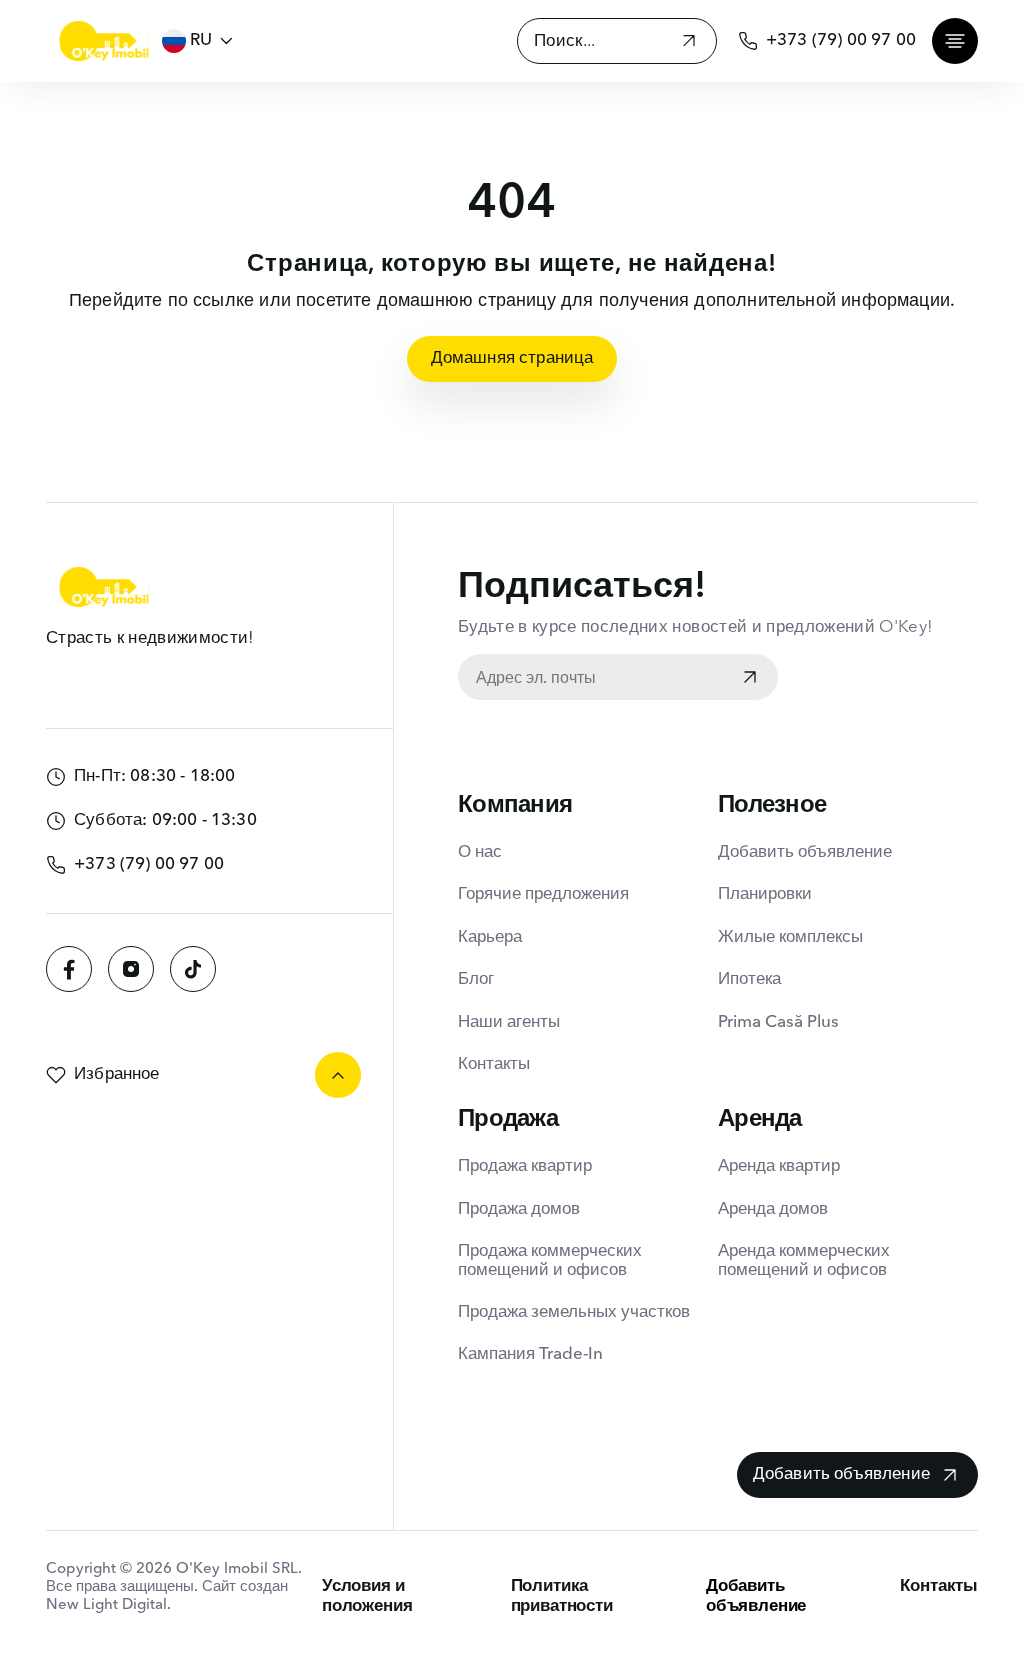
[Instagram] (131, 969)
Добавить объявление (805, 852)
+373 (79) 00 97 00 (841, 40)
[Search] (689, 43)
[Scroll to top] (338, 1075)
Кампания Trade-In (530, 1354)
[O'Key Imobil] (104, 41)
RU (201, 40)
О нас (480, 852)
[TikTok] (193, 969)
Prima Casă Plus (778, 1022)
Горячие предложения (543, 894)
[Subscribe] (750, 679)
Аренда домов (773, 1209)
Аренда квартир (779, 1166)
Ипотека (749, 979)
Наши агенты (509, 1022)
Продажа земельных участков (574, 1312)
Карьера (490, 937)
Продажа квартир (525, 1166)
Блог (476, 979)
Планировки (765, 894)
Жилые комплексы (790, 937)
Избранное (117, 1074)
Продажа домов (519, 1209)
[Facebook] (69, 969)
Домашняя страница (512, 358)
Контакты (494, 1064)
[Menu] (955, 41)
